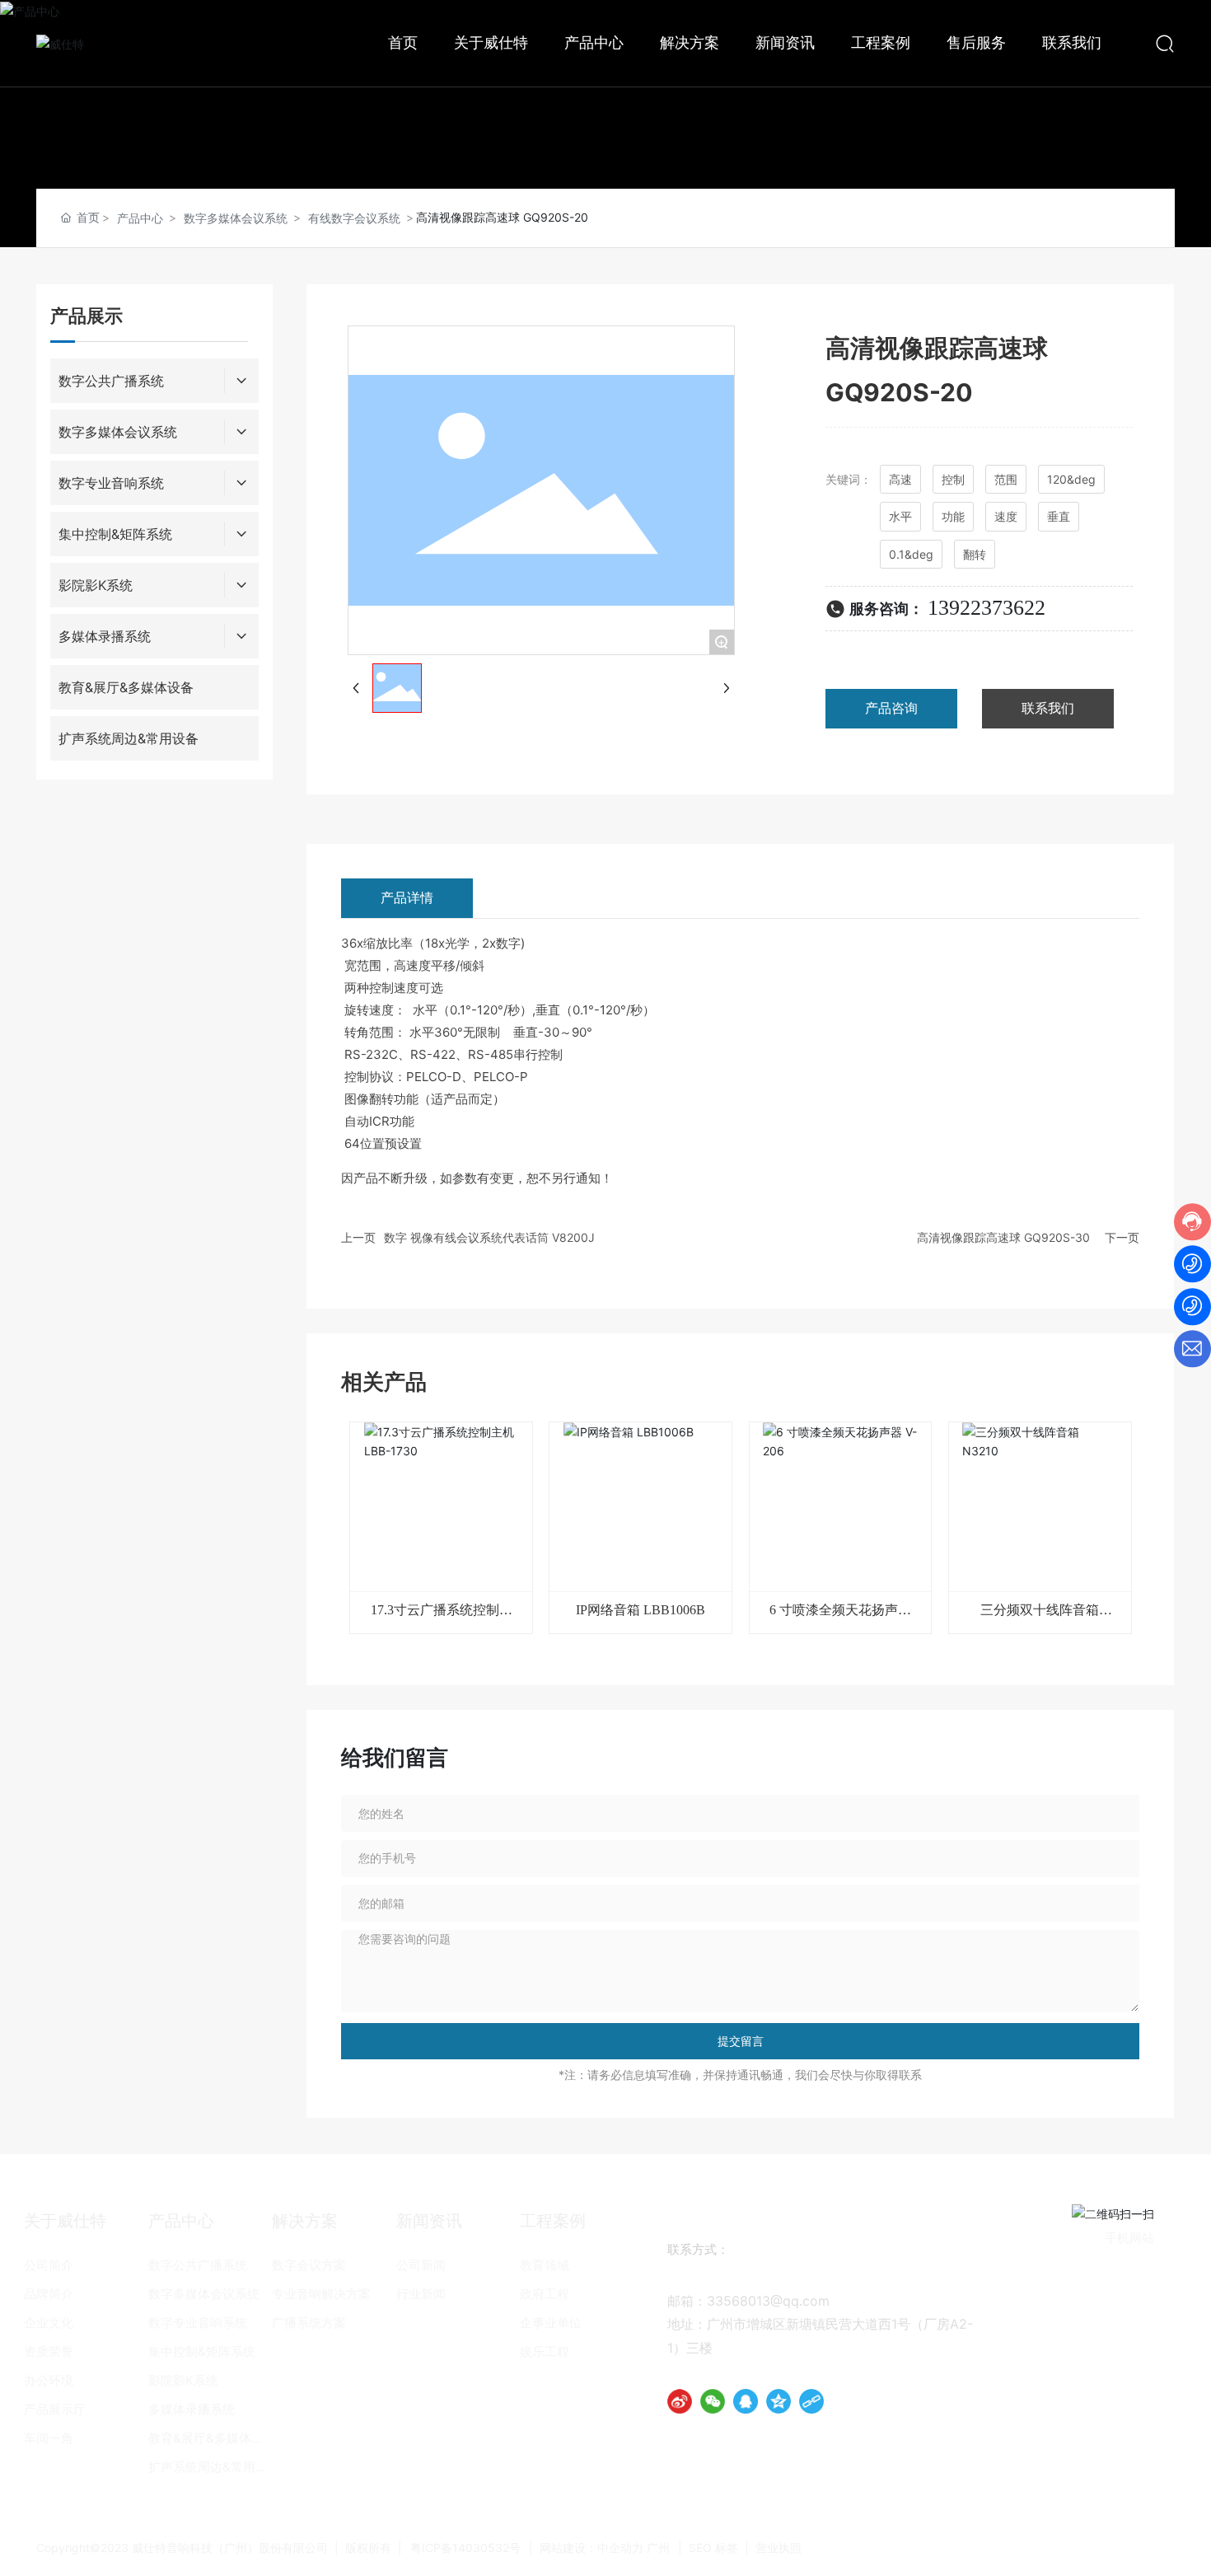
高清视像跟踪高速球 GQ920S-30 (1003, 1237)
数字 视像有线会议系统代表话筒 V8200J (489, 1237)
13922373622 (987, 608)
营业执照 (778, 2548)
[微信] (713, 2401)
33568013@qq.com (768, 2301)
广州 (658, 2548)
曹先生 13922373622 (808, 2276)
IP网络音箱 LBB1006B (641, 1610)
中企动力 (620, 2548)
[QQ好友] (746, 2401)
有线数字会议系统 (354, 218)
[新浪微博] (680, 2401)
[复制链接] (811, 2401)
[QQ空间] (778, 2401)
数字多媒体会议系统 (236, 218)
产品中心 (140, 218)
